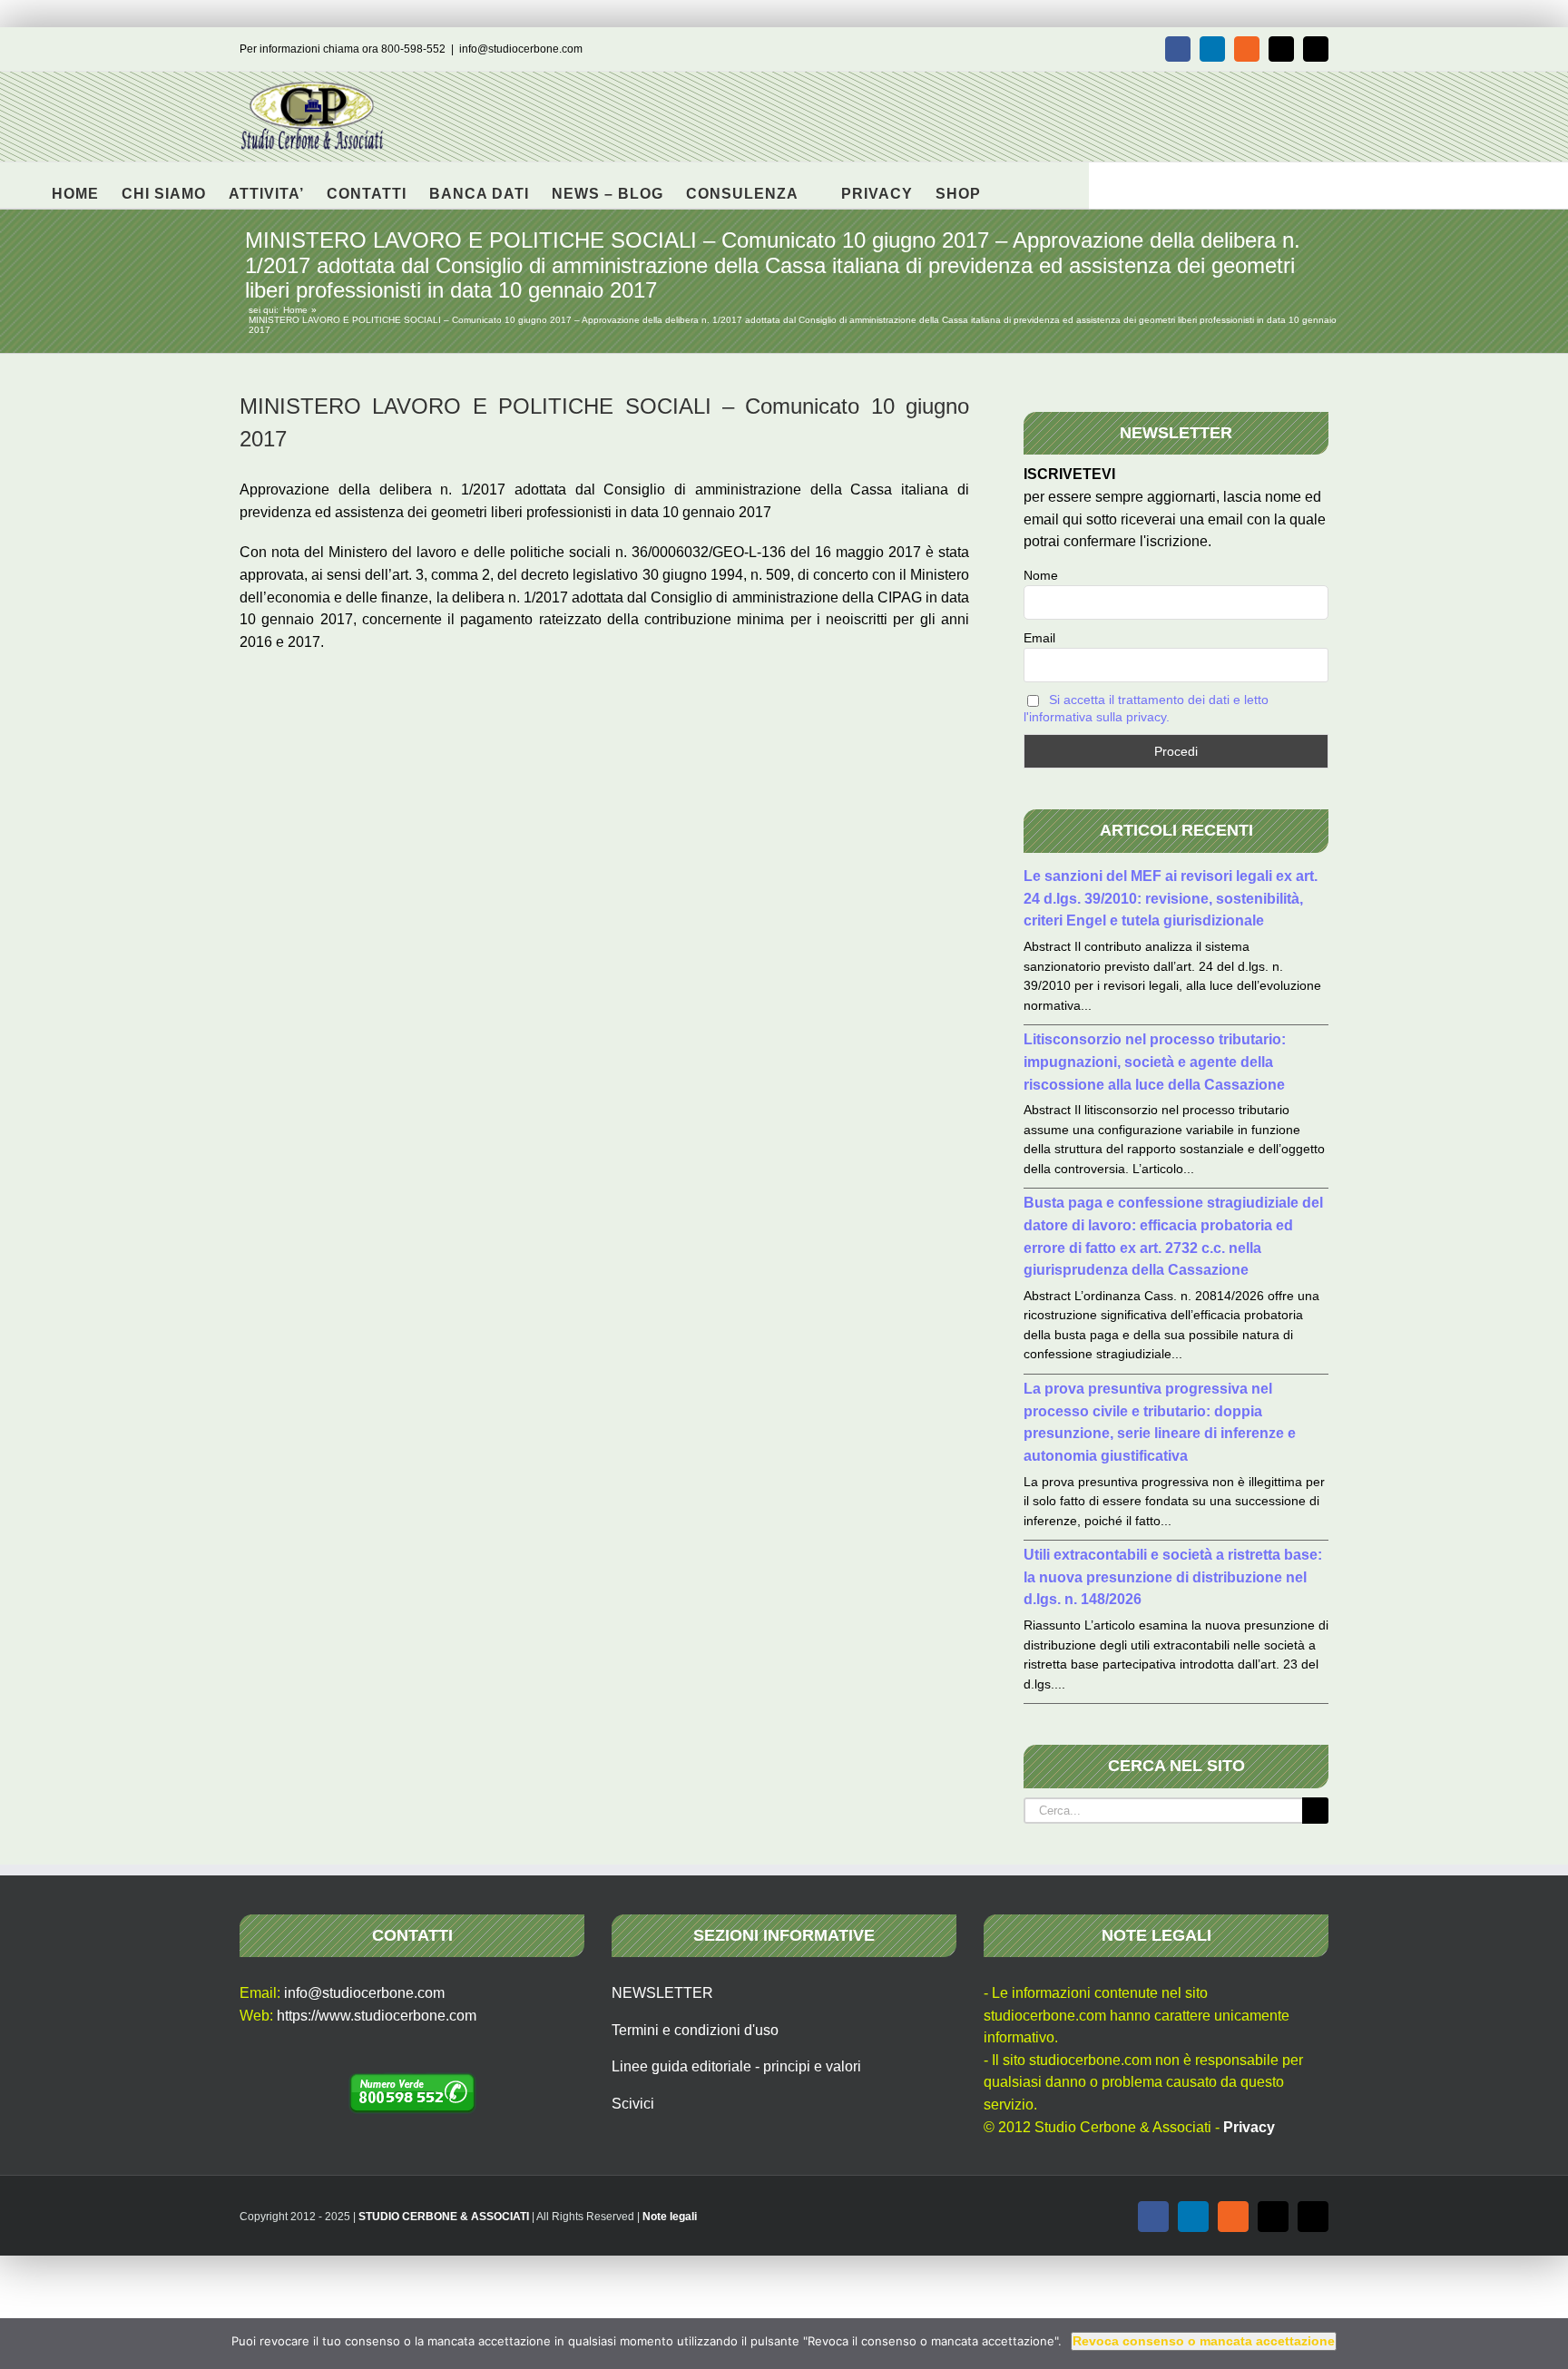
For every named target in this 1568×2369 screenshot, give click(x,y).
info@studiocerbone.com (521, 49)
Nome (1041, 575)
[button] (1009, 185)
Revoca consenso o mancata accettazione (1204, 2341)
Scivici (633, 2104)
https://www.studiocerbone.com (377, 2016)
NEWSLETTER (662, 1993)
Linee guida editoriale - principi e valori (736, 2066)
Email (1039, 638)
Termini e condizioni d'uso (695, 2030)
